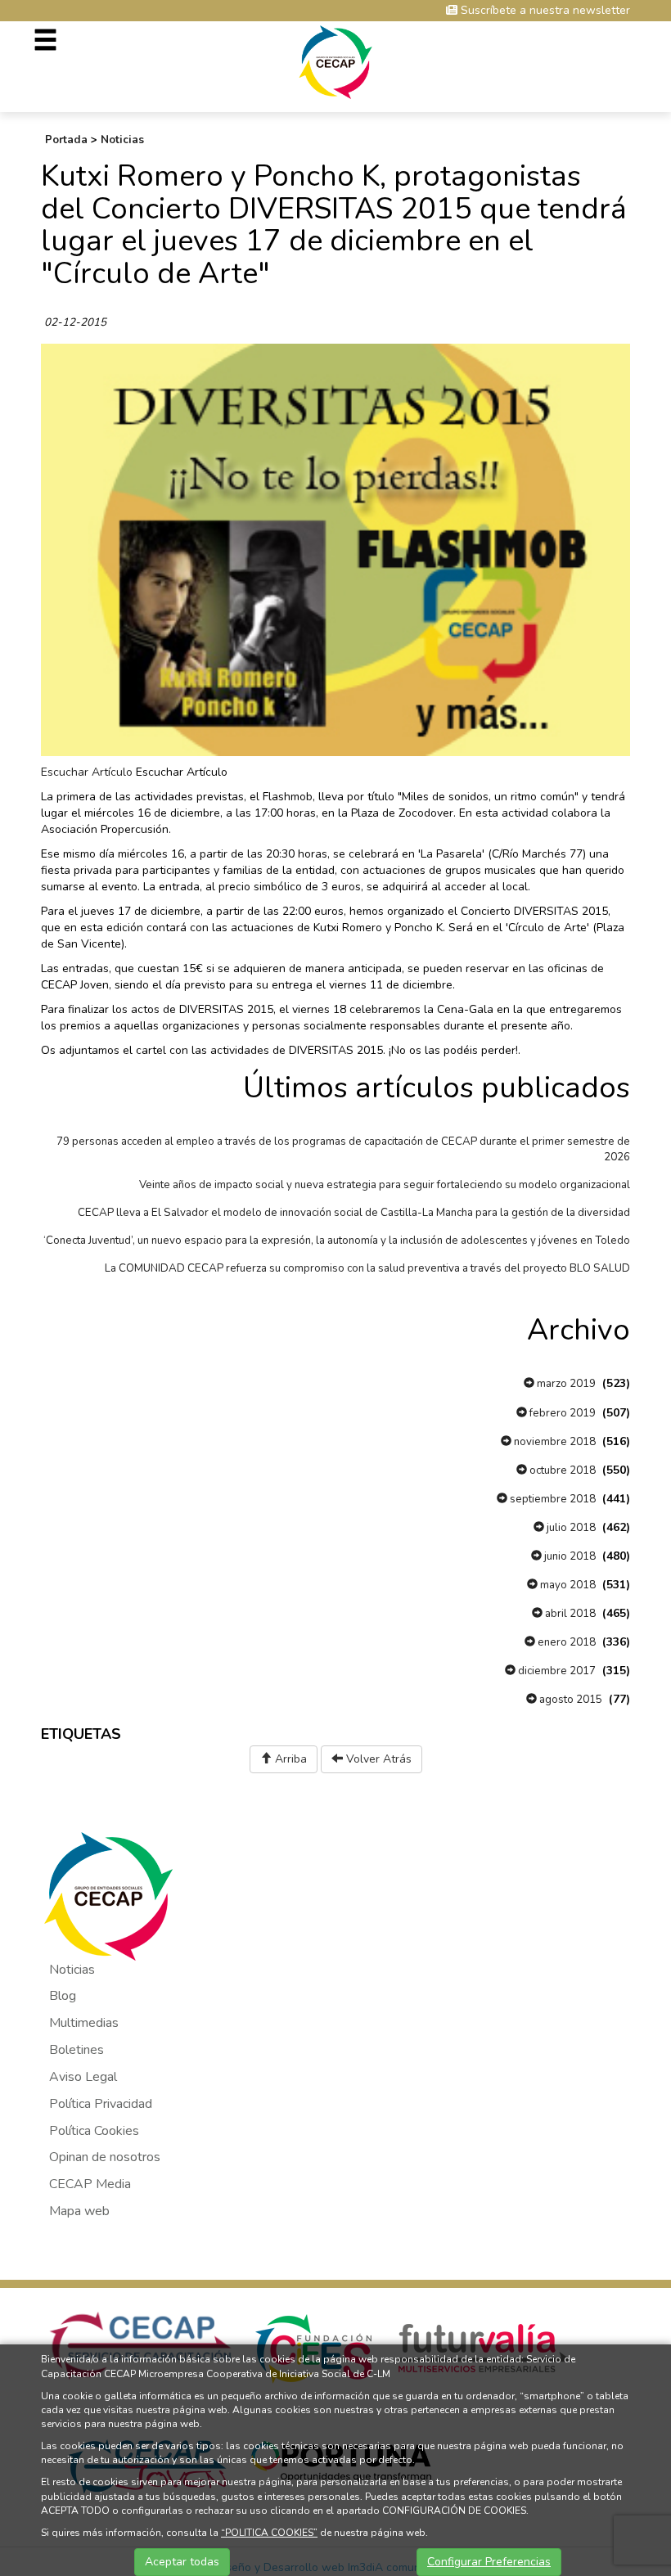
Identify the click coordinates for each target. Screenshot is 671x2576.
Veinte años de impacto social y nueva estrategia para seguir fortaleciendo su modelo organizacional (385, 1185)
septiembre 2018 (552, 1499)
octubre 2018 (561, 1470)
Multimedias (84, 2023)
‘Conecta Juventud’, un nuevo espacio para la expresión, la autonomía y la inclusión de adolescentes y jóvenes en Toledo (337, 1241)
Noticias (122, 140)
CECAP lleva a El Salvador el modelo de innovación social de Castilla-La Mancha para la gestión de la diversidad (354, 1213)
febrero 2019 (561, 1413)
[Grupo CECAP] (336, 61)
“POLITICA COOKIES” (269, 2533)
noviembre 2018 (554, 1442)
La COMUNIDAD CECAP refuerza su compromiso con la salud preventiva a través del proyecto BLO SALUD (367, 1268)
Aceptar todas (182, 2562)
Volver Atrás (377, 1759)
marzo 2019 (565, 1384)
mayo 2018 (567, 1585)
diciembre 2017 (556, 1671)
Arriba (289, 1759)
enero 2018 (565, 1642)
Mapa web (79, 2211)
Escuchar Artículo (87, 772)
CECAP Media (90, 2184)
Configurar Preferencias (489, 2562)
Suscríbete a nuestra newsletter (544, 10)
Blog (63, 1996)
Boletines (77, 2050)
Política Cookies (94, 2131)
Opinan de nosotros (105, 2157)
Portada (66, 140)
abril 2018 (569, 1614)
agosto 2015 (570, 1700)
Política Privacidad (101, 2104)
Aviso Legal (83, 2077)
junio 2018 (569, 1556)
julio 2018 (570, 1528)
